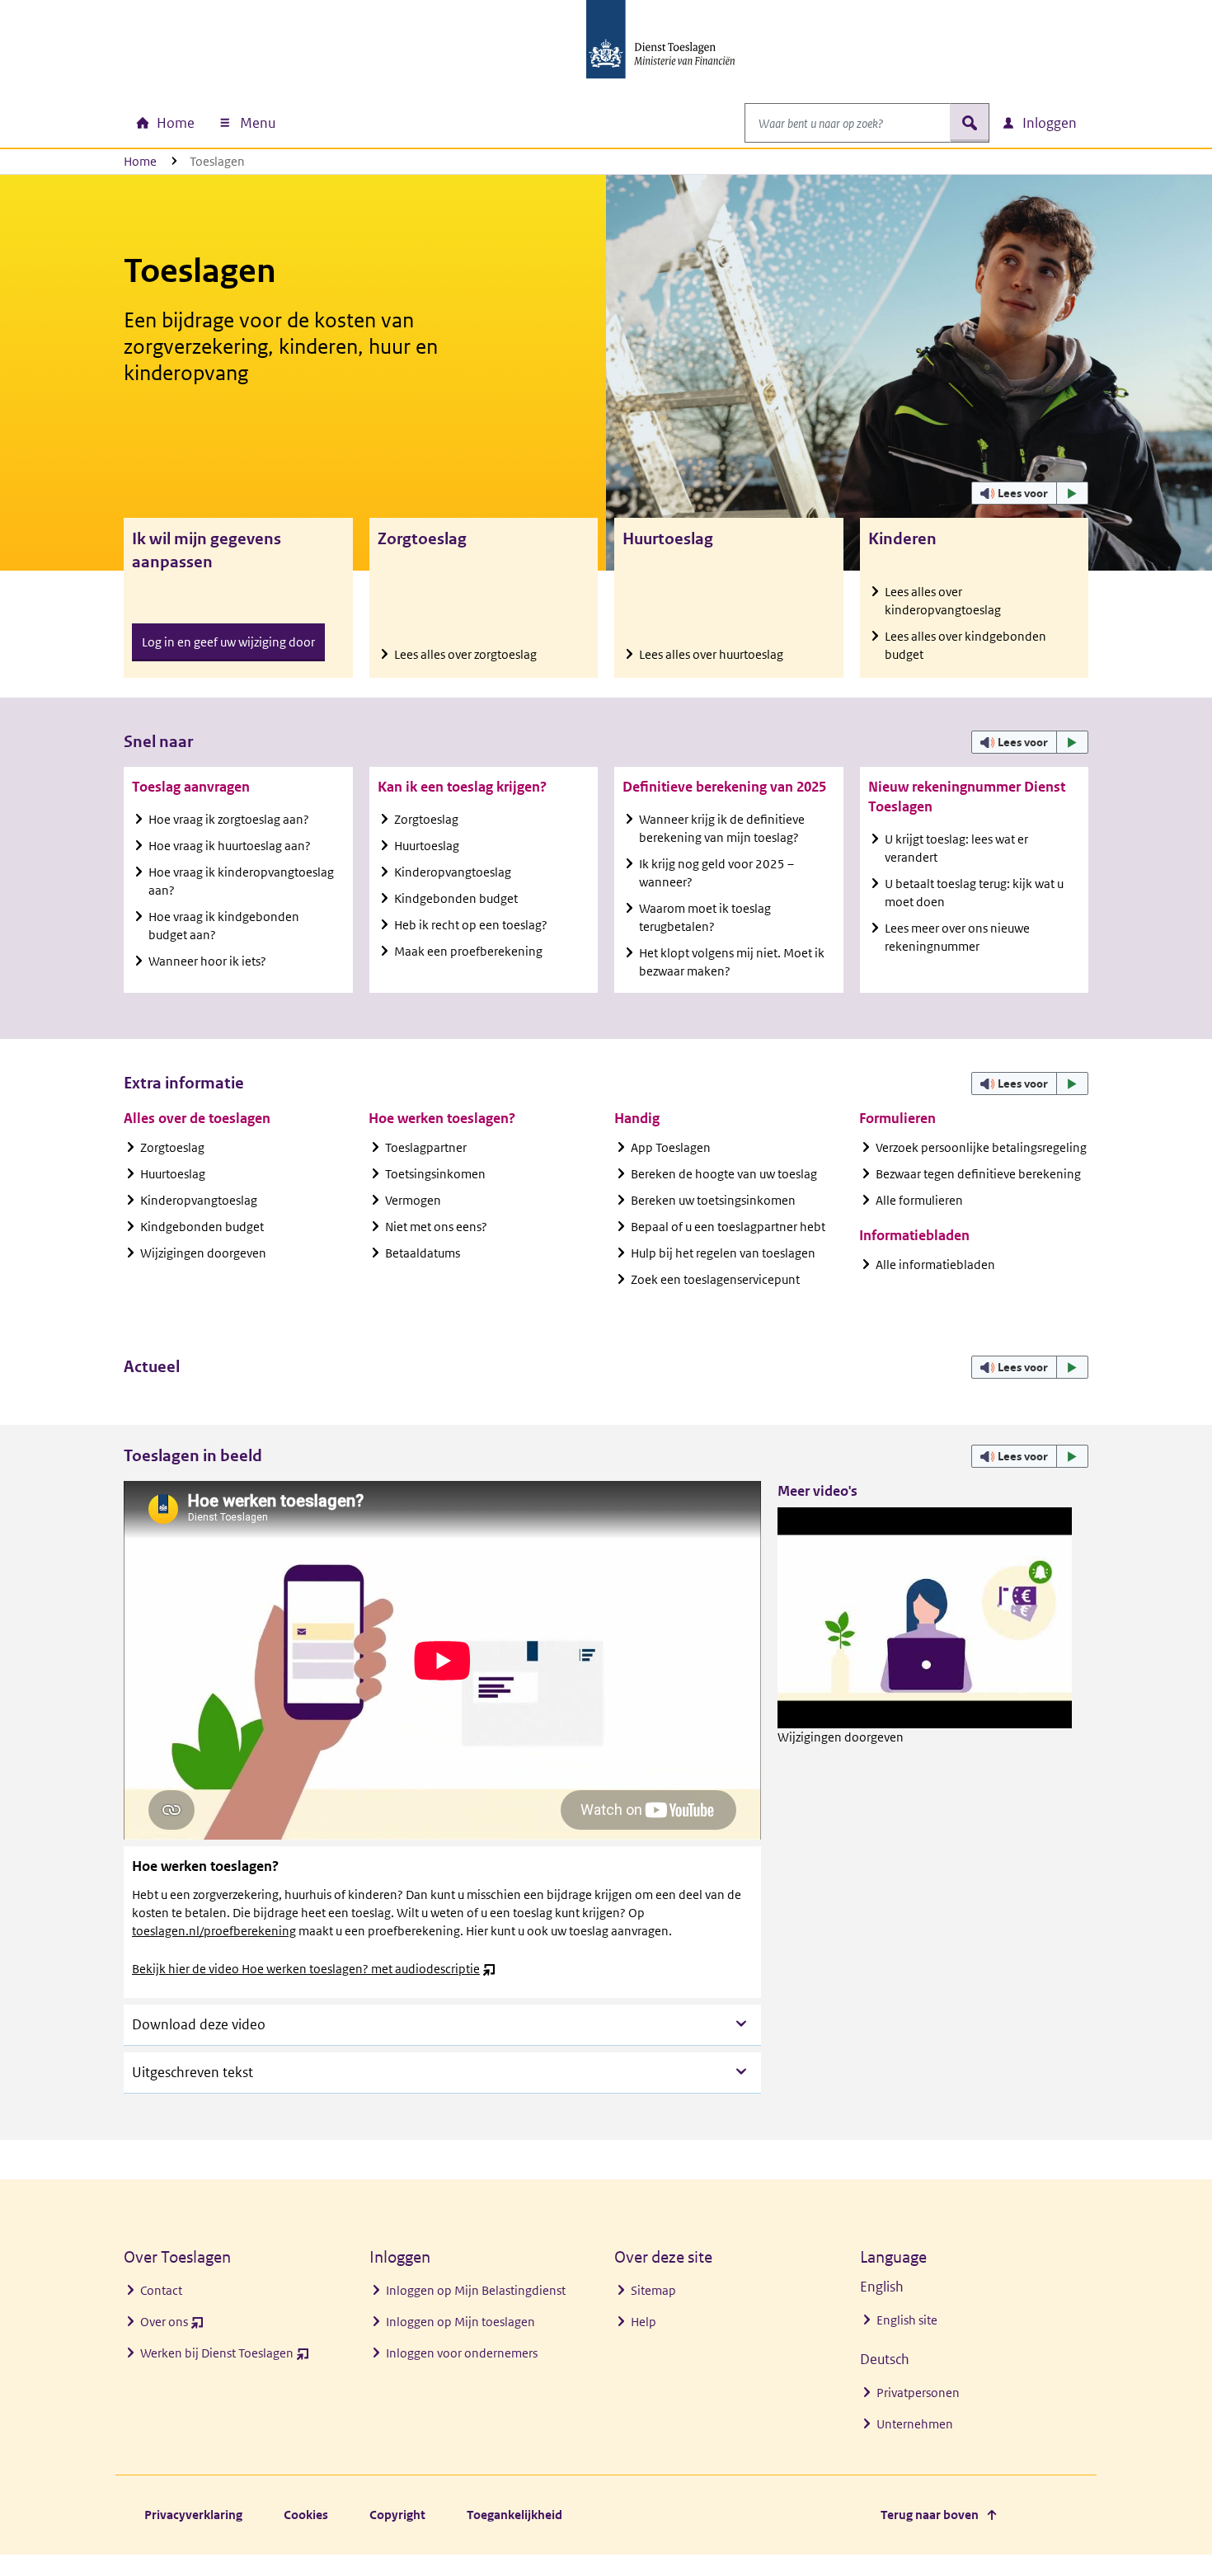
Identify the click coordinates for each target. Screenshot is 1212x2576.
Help (644, 2322)
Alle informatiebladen (935, 1264)
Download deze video (199, 2024)
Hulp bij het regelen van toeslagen (723, 1253)
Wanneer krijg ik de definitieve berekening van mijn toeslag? (722, 828)
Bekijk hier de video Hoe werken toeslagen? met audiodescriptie (314, 1969)
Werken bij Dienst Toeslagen (225, 2357)
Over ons (172, 2326)
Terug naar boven (930, 2515)
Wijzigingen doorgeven (203, 1253)
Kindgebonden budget (456, 898)
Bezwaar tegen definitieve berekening (978, 1174)
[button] (1030, 493)
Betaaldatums (423, 1253)
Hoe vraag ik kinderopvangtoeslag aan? (241, 881)
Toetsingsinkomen (435, 1174)
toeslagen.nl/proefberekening (214, 1931)
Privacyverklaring (193, 2515)
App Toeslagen (671, 1147)
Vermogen (413, 1200)
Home (140, 161)
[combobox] (848, 123)
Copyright (397, 2515)
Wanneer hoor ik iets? (207, 961)
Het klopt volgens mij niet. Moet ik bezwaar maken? (732, 962)
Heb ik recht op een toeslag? (471, 925)
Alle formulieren (919, 1200)
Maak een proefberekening (468, 951)
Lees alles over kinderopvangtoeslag (943, 601)
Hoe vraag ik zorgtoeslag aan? (229, 819)
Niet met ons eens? (436, 1227)
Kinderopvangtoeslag (453, 872)
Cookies (306, 2515)
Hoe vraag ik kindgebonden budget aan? (224, 926)
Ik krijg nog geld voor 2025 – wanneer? (716, 873)
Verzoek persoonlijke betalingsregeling (981, 1147)
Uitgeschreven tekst (193, 2072)
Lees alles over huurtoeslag (711, 654)
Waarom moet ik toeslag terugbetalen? (705, 917)
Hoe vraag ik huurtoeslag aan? (230, 846)
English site (907, 2320)
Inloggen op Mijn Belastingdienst (476, 2290)
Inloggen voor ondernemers (462, 2353)
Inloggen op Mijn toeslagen (460, 2322)
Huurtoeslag (427, 846)
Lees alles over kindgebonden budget (965, 645)
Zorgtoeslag (426, 819)
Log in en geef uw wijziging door (228, 642)
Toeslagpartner (426, 1147)
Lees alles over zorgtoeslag (465, 654)
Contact (161, 2290)
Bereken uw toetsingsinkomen (713, 1200)
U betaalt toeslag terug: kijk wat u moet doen (974, 893)
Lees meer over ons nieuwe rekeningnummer (957, 937)
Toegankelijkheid (514, 2515)
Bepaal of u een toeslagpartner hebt (728, 1227)
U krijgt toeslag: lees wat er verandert (956, 848)
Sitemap (653, 2290)
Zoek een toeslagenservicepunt (715, 1279)
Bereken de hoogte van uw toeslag (724, 1174)
